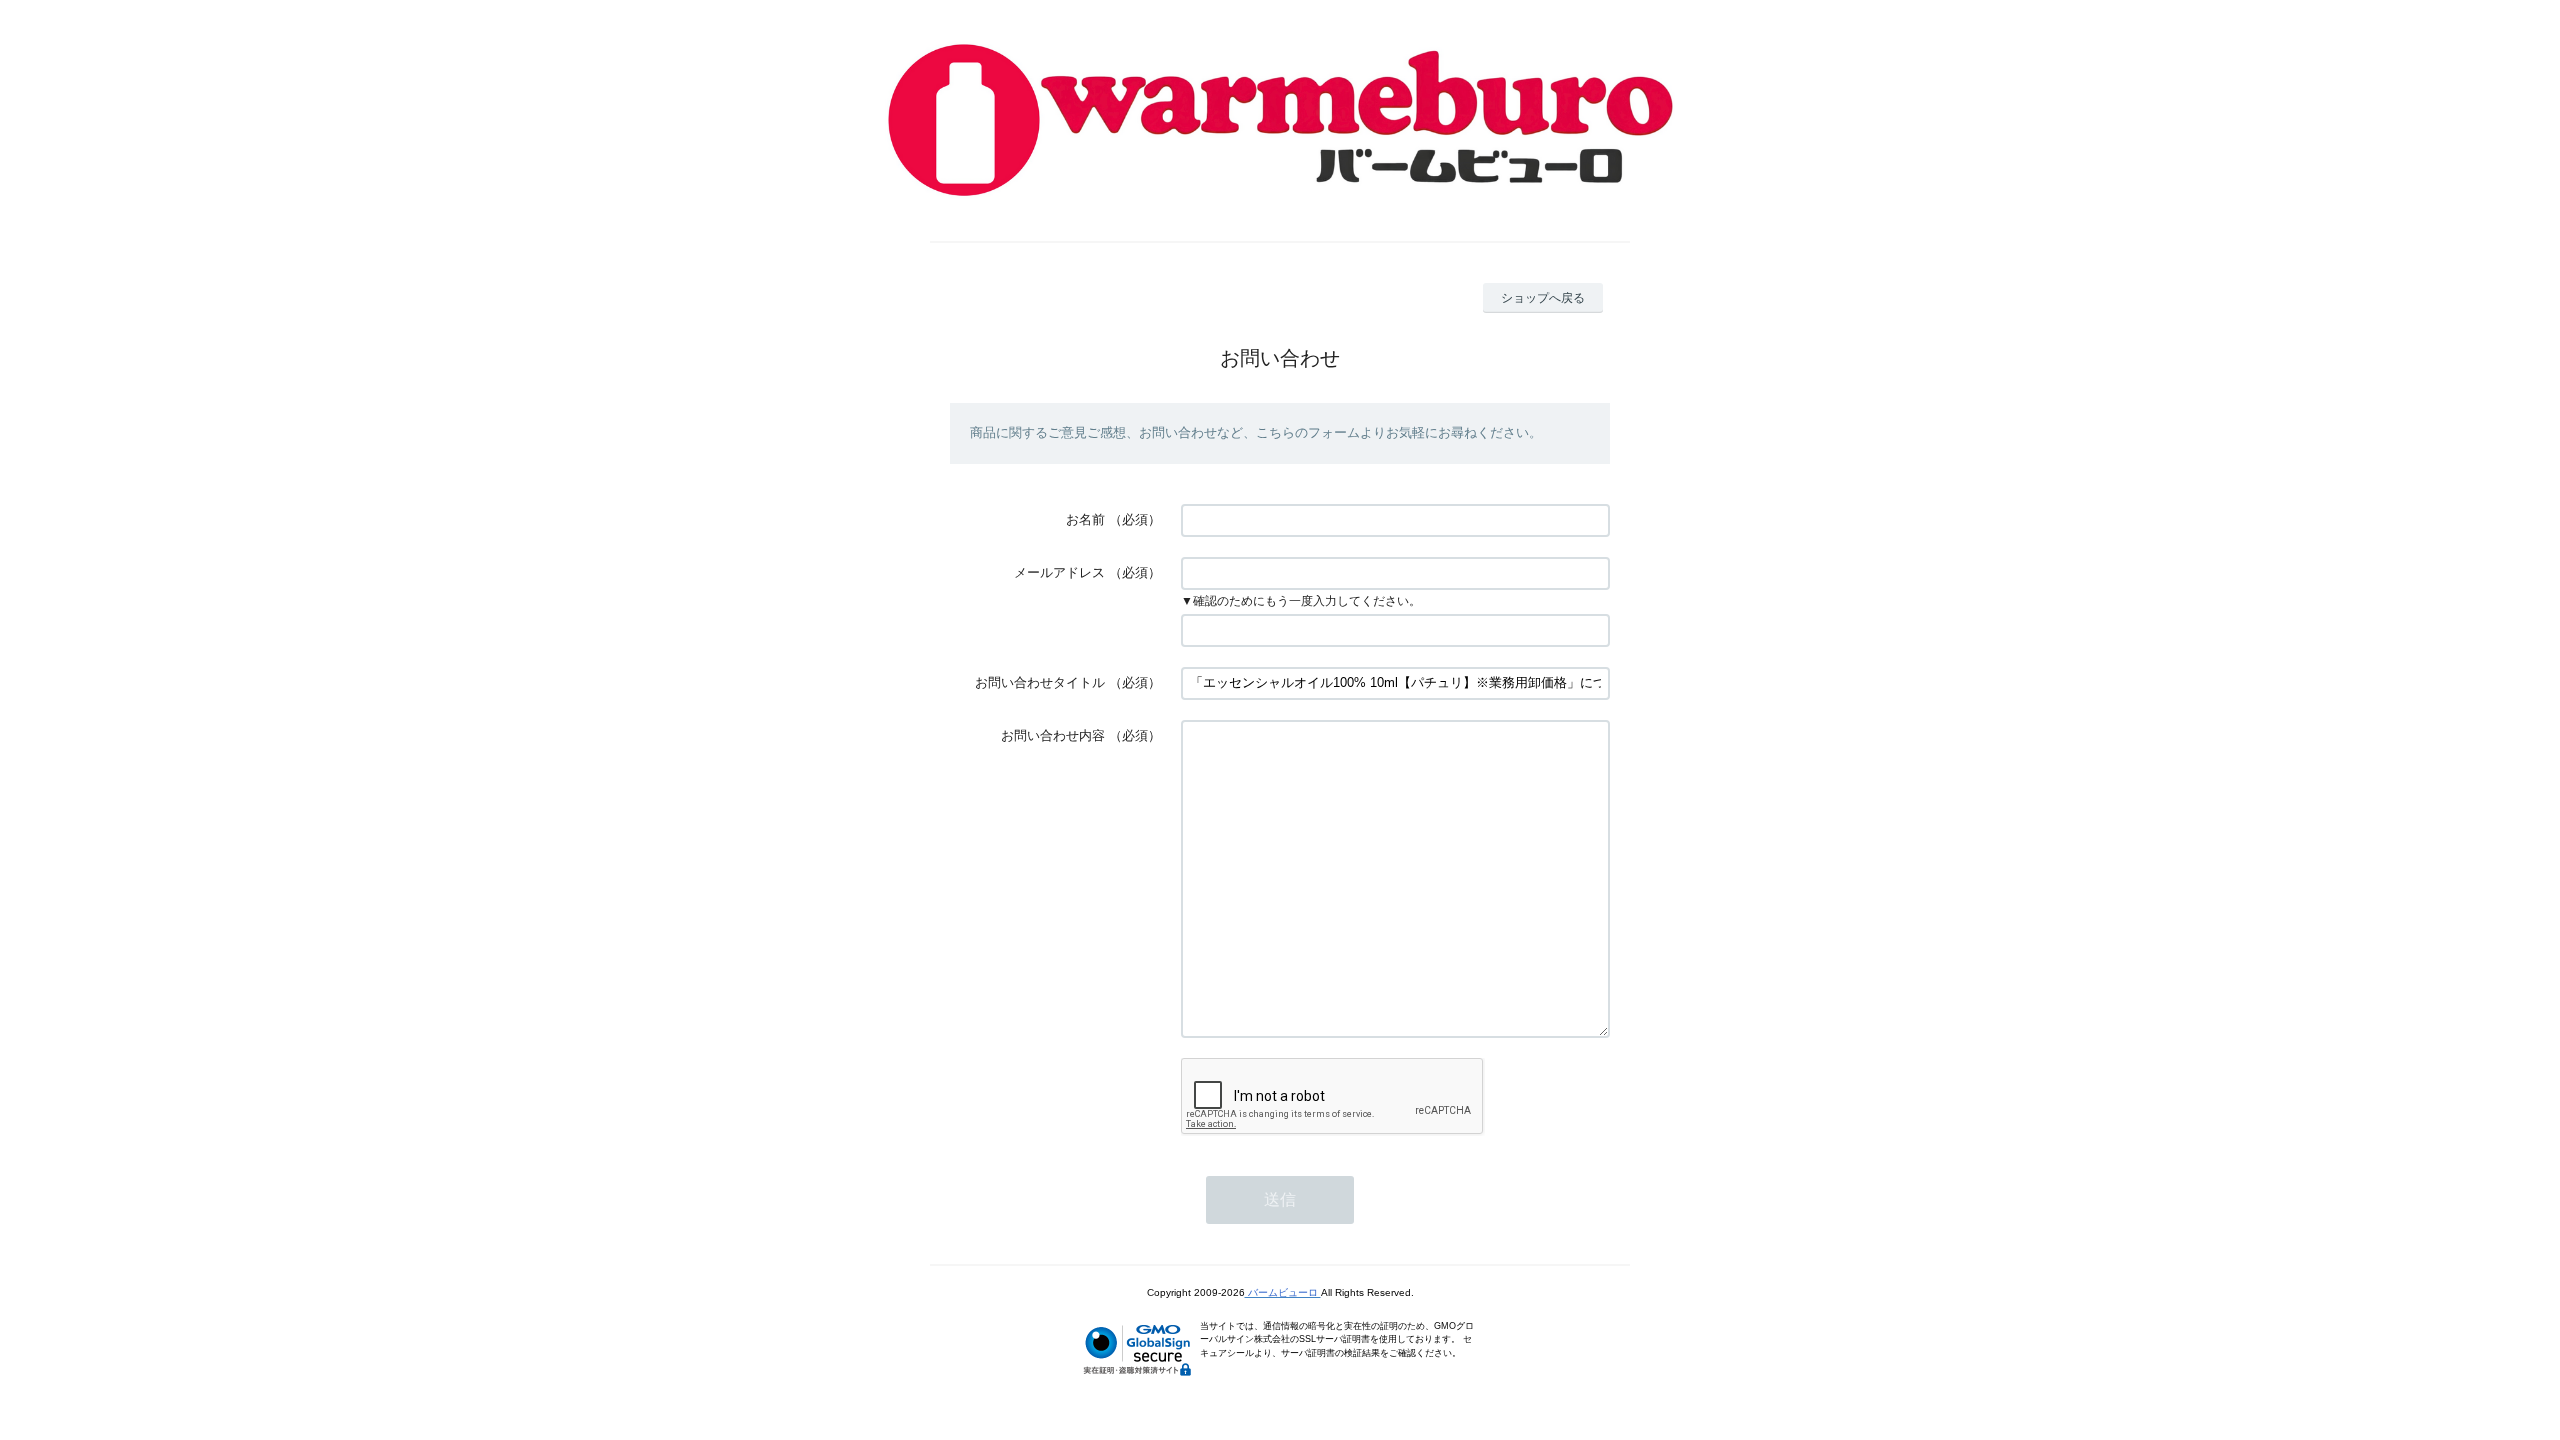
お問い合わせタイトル (1040, 682)
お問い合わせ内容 (1053, 735)
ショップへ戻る (1543, 298)
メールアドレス (1059, 572)
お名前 (1085, 519)
